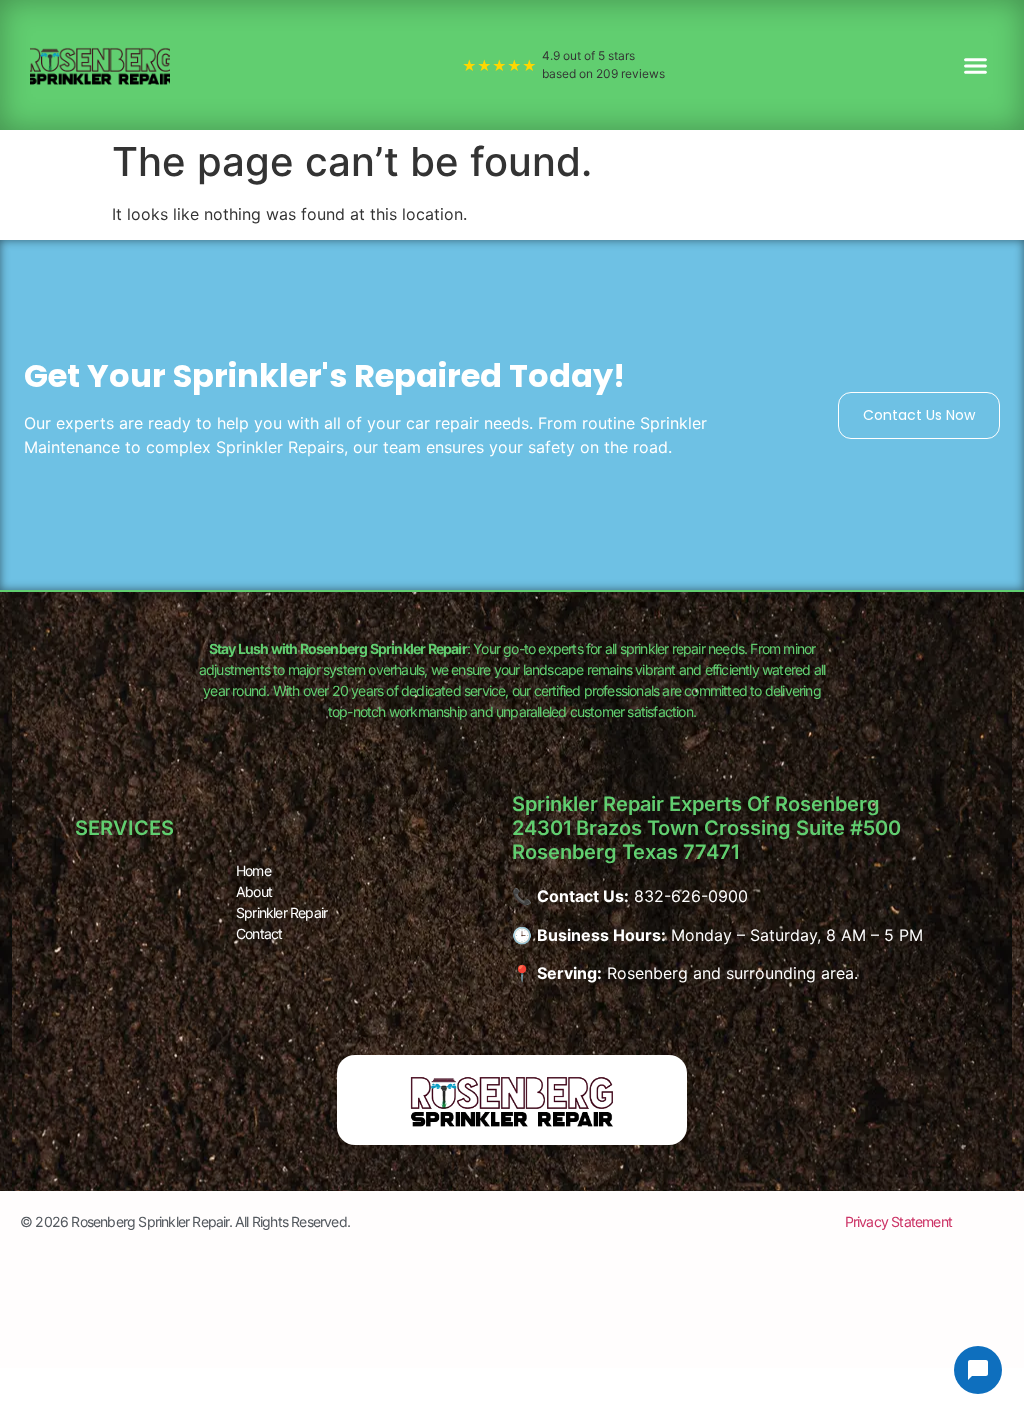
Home (253, 870)
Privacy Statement (898, 1221)
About (254, 891)
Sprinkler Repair (281, 912)
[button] (976, 65)
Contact (259, 933)
